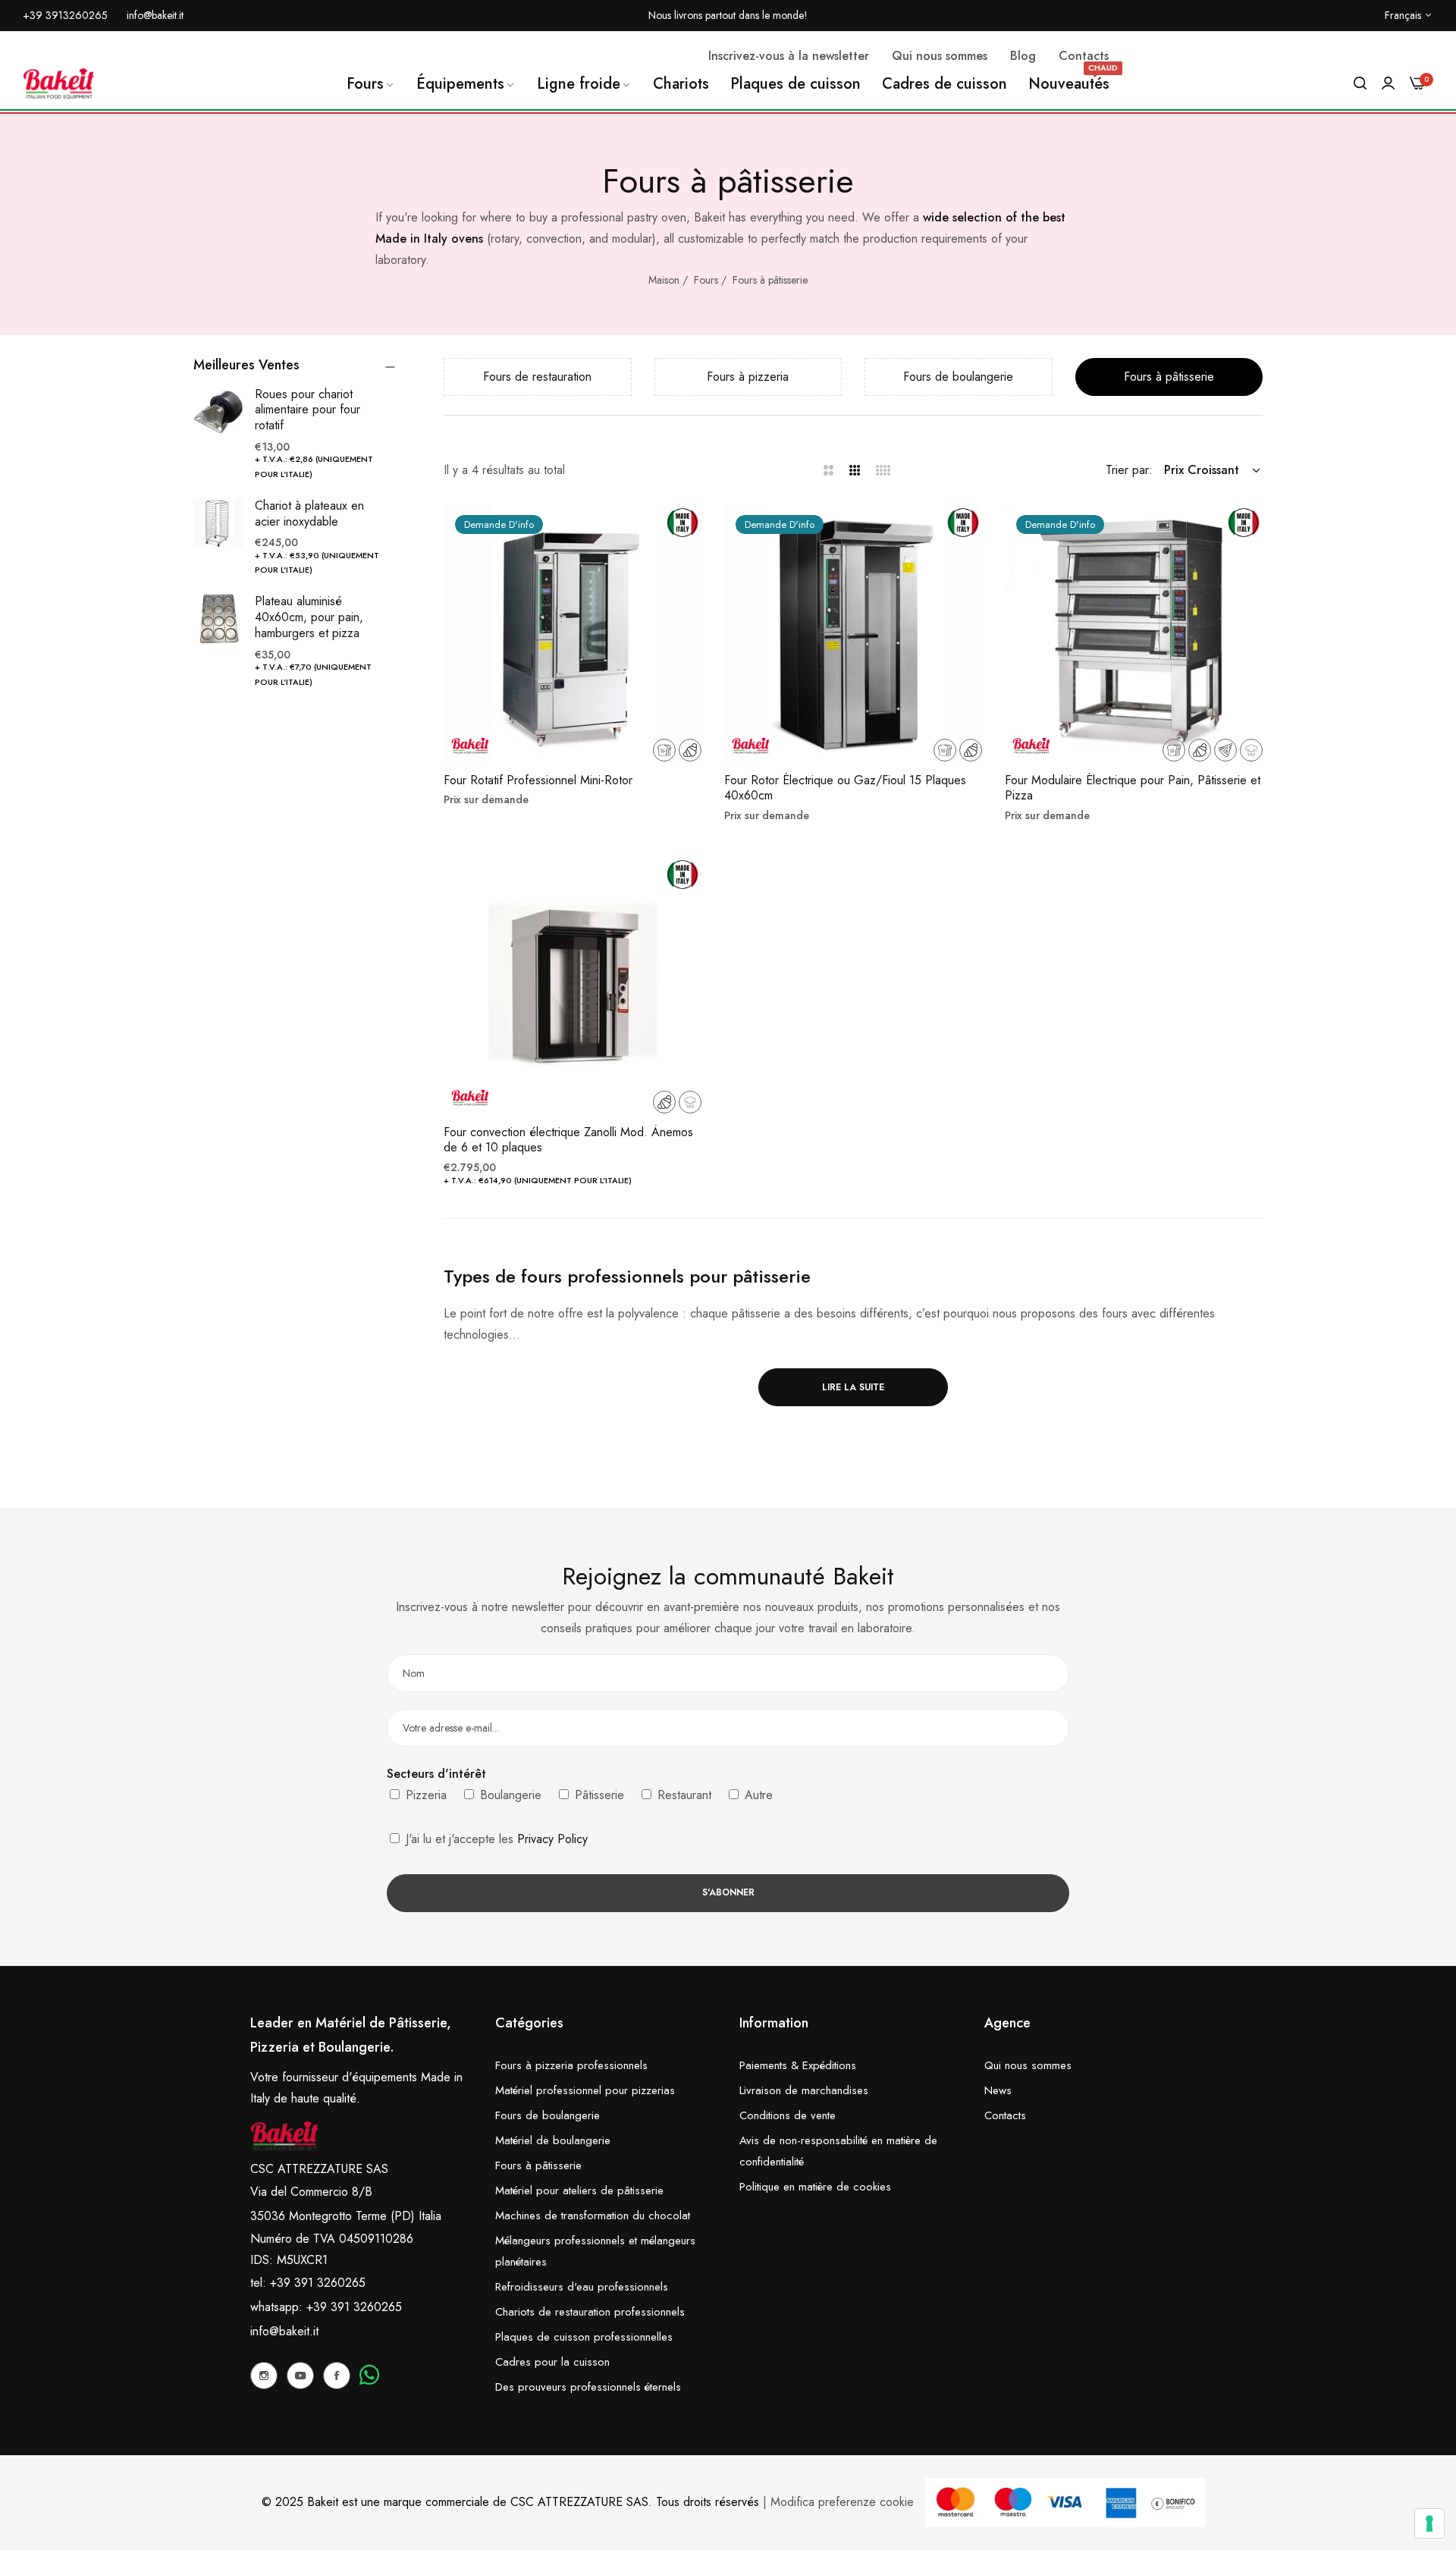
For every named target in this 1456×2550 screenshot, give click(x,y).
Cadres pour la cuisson (552, 2362)
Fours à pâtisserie (770, 280)
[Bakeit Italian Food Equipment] (59, 83)
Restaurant (682, 1795)
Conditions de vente (788, 2115)
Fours (706, 280)
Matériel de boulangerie (553, 2140)
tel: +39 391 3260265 (308, 2283)
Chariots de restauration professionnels (590, 2312)
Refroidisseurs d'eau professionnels (582, 2287)
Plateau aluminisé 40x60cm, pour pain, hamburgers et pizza (309, 617)
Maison (664, 280)
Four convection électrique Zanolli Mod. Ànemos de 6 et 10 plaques (568, 1141)
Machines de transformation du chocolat (593, 2216)
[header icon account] (1388, 83)
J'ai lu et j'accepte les (495, 1839)
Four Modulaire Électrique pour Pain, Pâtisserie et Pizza (1133, 789)
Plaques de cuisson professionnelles (584, 2337)
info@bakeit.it (284, 2331)
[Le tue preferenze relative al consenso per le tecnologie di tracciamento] (1429, 2523)
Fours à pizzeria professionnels (571, 2065)
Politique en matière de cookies (815, 2187)
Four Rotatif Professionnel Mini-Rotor (538, 781)
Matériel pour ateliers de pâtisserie (579, 2190)
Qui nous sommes (1028, 2065)
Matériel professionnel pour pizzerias (585, 2090)
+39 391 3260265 (354, 2307)
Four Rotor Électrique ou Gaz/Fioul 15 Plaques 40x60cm (845, 789)
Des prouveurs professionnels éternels (588, 2387)
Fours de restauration (537, 377)
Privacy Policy (552, 1839)
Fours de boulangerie (958, 377)
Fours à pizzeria (748, 377)
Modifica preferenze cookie (842, 2502)
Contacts (1005, 2115)
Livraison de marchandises (804, 2090)
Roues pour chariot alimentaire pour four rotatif (308, 410)
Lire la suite (853, 1387)
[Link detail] (264, 2376)
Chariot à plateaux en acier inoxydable (309, 513)
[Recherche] (1360, 83)
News (998, 2090)
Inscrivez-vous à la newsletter (789, 56)
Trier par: (1129, 470)
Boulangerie (509, 1795)
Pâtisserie (598, 1795)
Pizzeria (424, 1795)
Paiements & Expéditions (798, 2065)
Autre (757, 1795)
